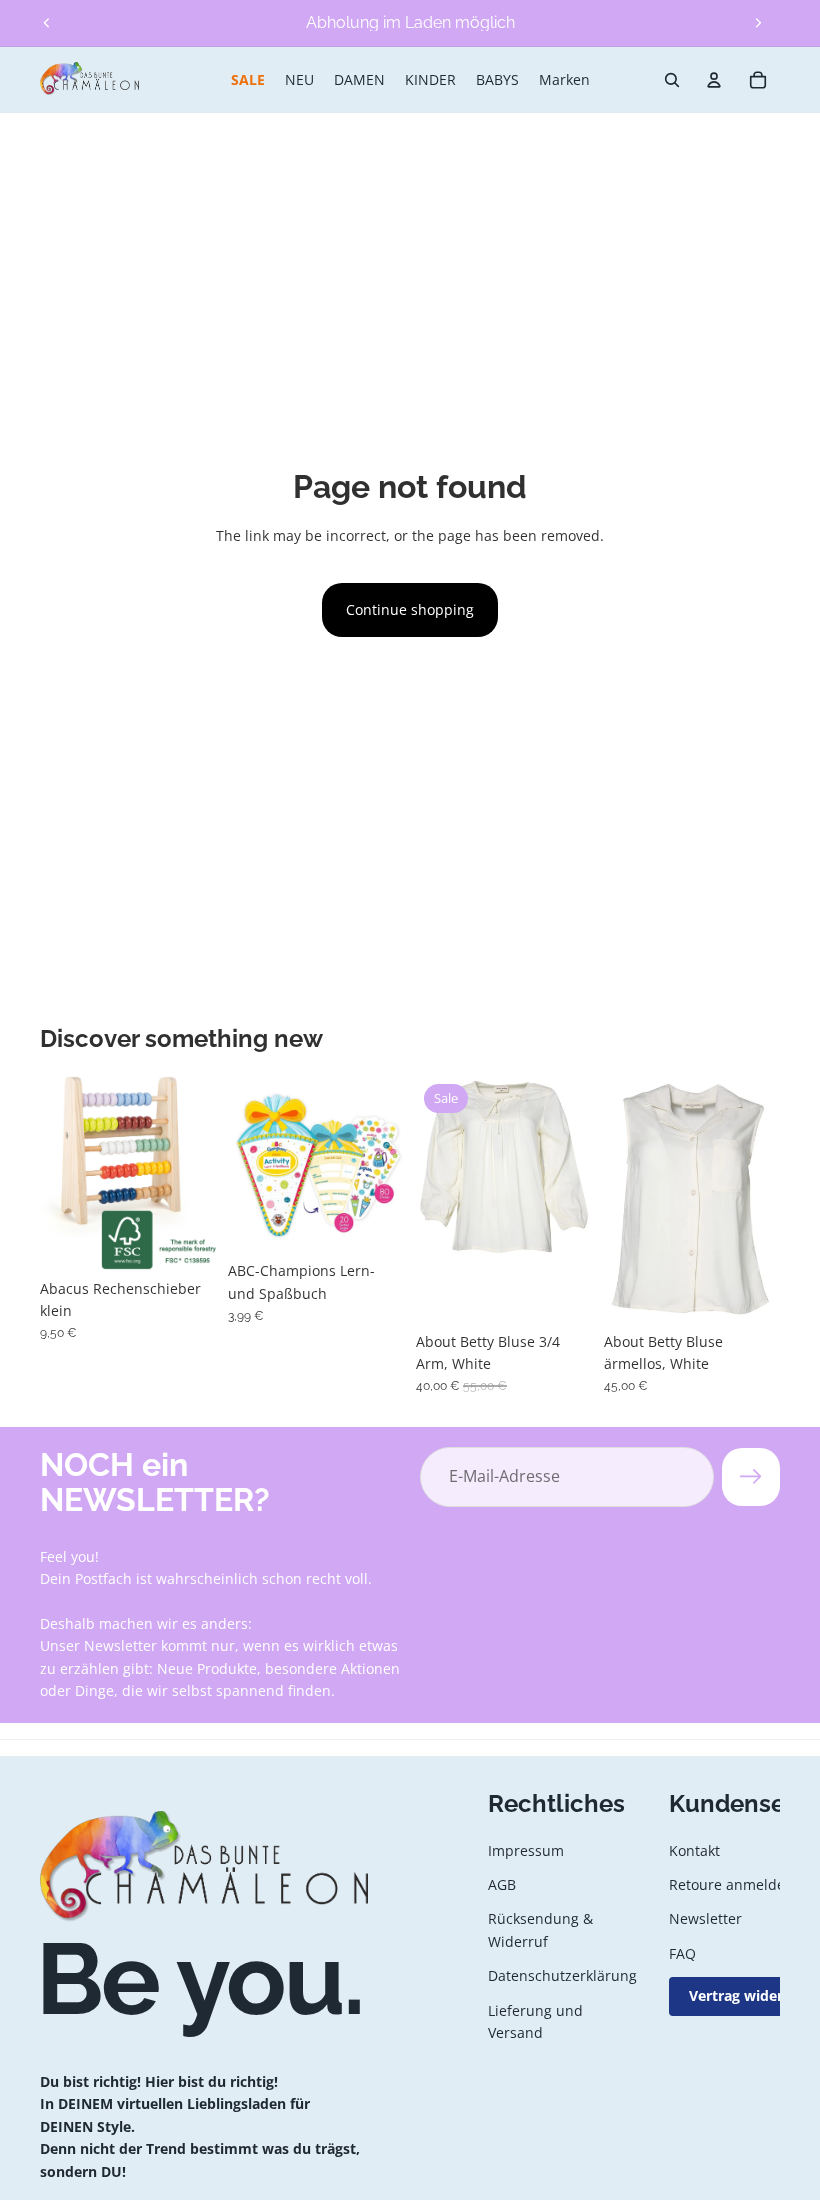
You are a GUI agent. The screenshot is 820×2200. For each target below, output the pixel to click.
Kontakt (694, 1849)
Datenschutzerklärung (562, 1975)
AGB (502, 1884)
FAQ (682, 1953)
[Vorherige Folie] (47, 23)
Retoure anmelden (731, 1884)
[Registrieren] (751, 1477)
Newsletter (705, 1918)
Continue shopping (410, 609)
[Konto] (714, 80)
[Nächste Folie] (758, 23)
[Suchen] (672, 80)
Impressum (526, 1849)
